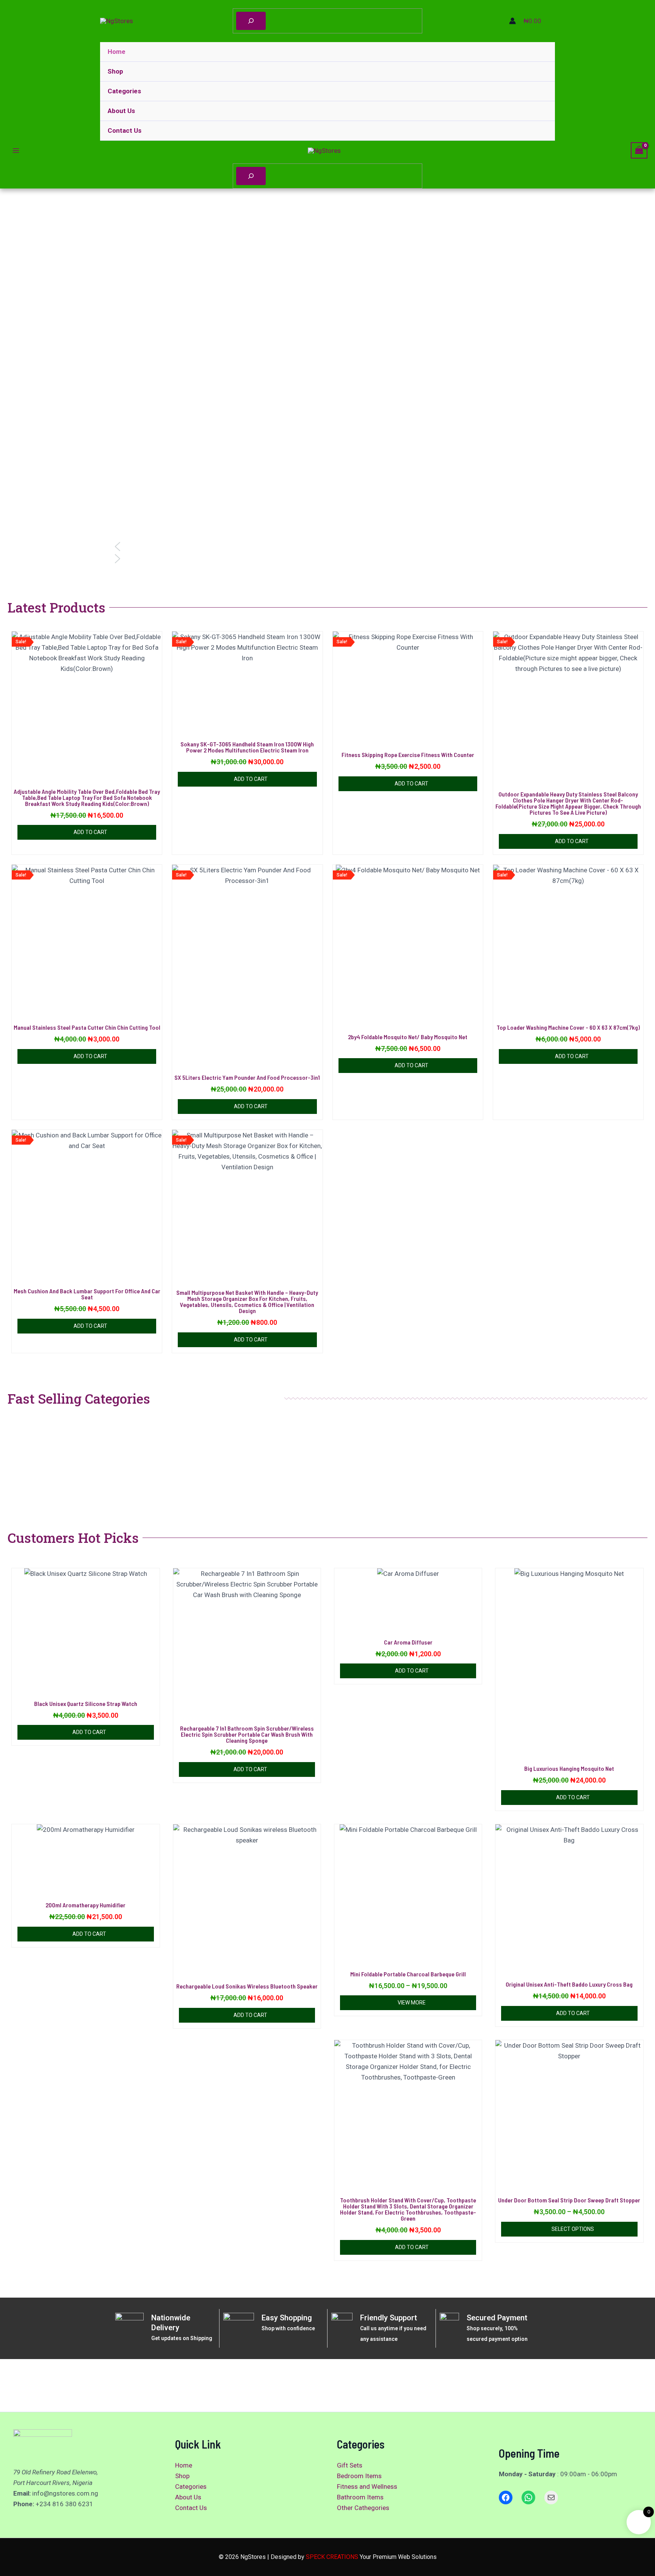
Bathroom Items (360, 2497)
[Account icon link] (512, 21)
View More (412, 2003)
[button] (327, 547)
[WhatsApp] (528, 2497)
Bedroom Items (359, 2476)
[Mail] (551, 2497)
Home (117, 52)
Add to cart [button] (90, 832)
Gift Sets (350, 2465)
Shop (115, 71)
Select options (573, 2229)
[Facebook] (506, 2497)
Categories (124, 91)
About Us (121, 111)
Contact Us (125, 130)
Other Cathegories (363, 2508)
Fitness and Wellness (367, 2486)
